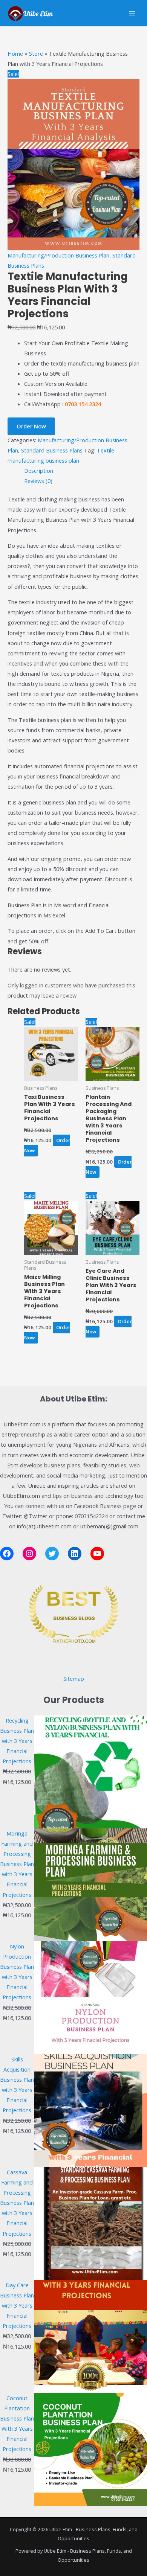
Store (36, 53)
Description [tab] (39, 471)
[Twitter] (52, 1554)
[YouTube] (97, 1554)
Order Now (31, 426)
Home (15, 53)
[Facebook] (7, 1554)
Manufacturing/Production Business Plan (58, 255)
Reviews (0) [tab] (38, 481)
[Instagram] (29, 1554)
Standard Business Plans (52, 450)
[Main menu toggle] (132, 13)
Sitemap (74, 1679)
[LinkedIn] (75, 1554)
